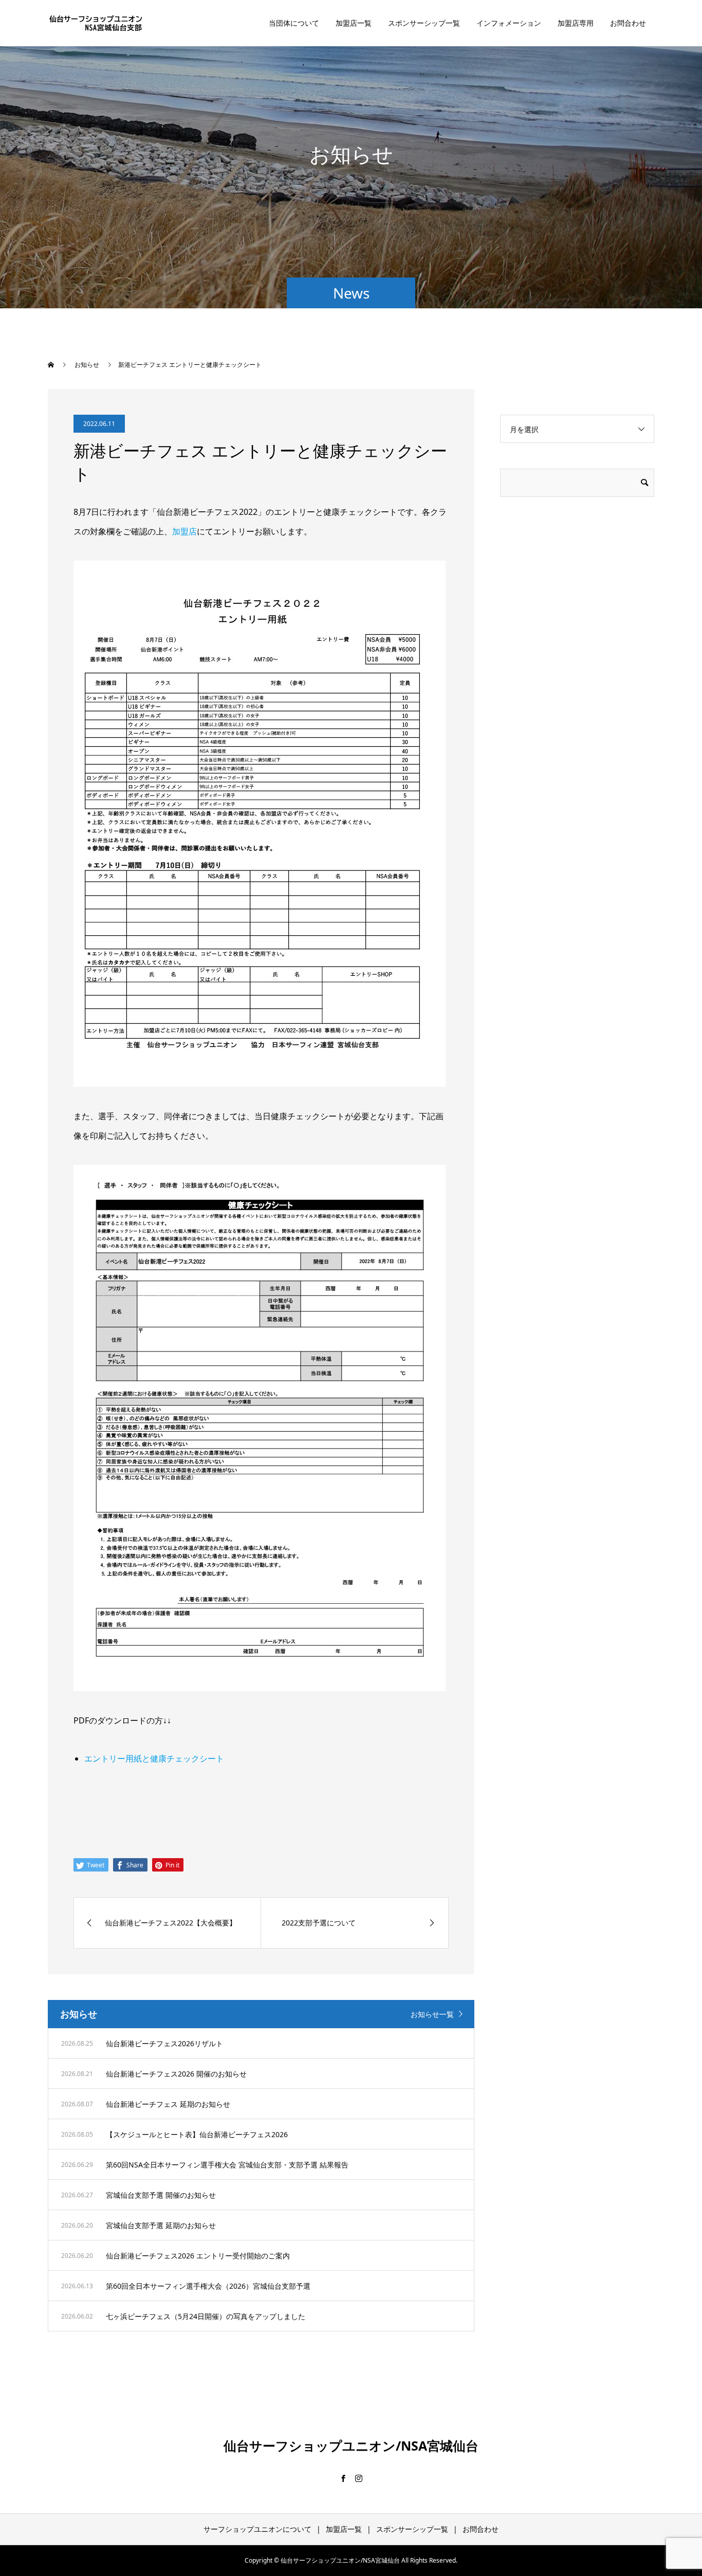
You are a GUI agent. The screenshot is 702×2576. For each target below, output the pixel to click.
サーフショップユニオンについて (257, 2529)
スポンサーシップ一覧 (424, 23)
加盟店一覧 (354, 23)
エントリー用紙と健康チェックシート (154, 1758)
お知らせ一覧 (432, 2014)
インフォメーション (509, 23)
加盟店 (184, 531)
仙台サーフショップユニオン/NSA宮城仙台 (351, 2445)
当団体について (294, 23)
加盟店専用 (576, 23)
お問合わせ (628, 23)
